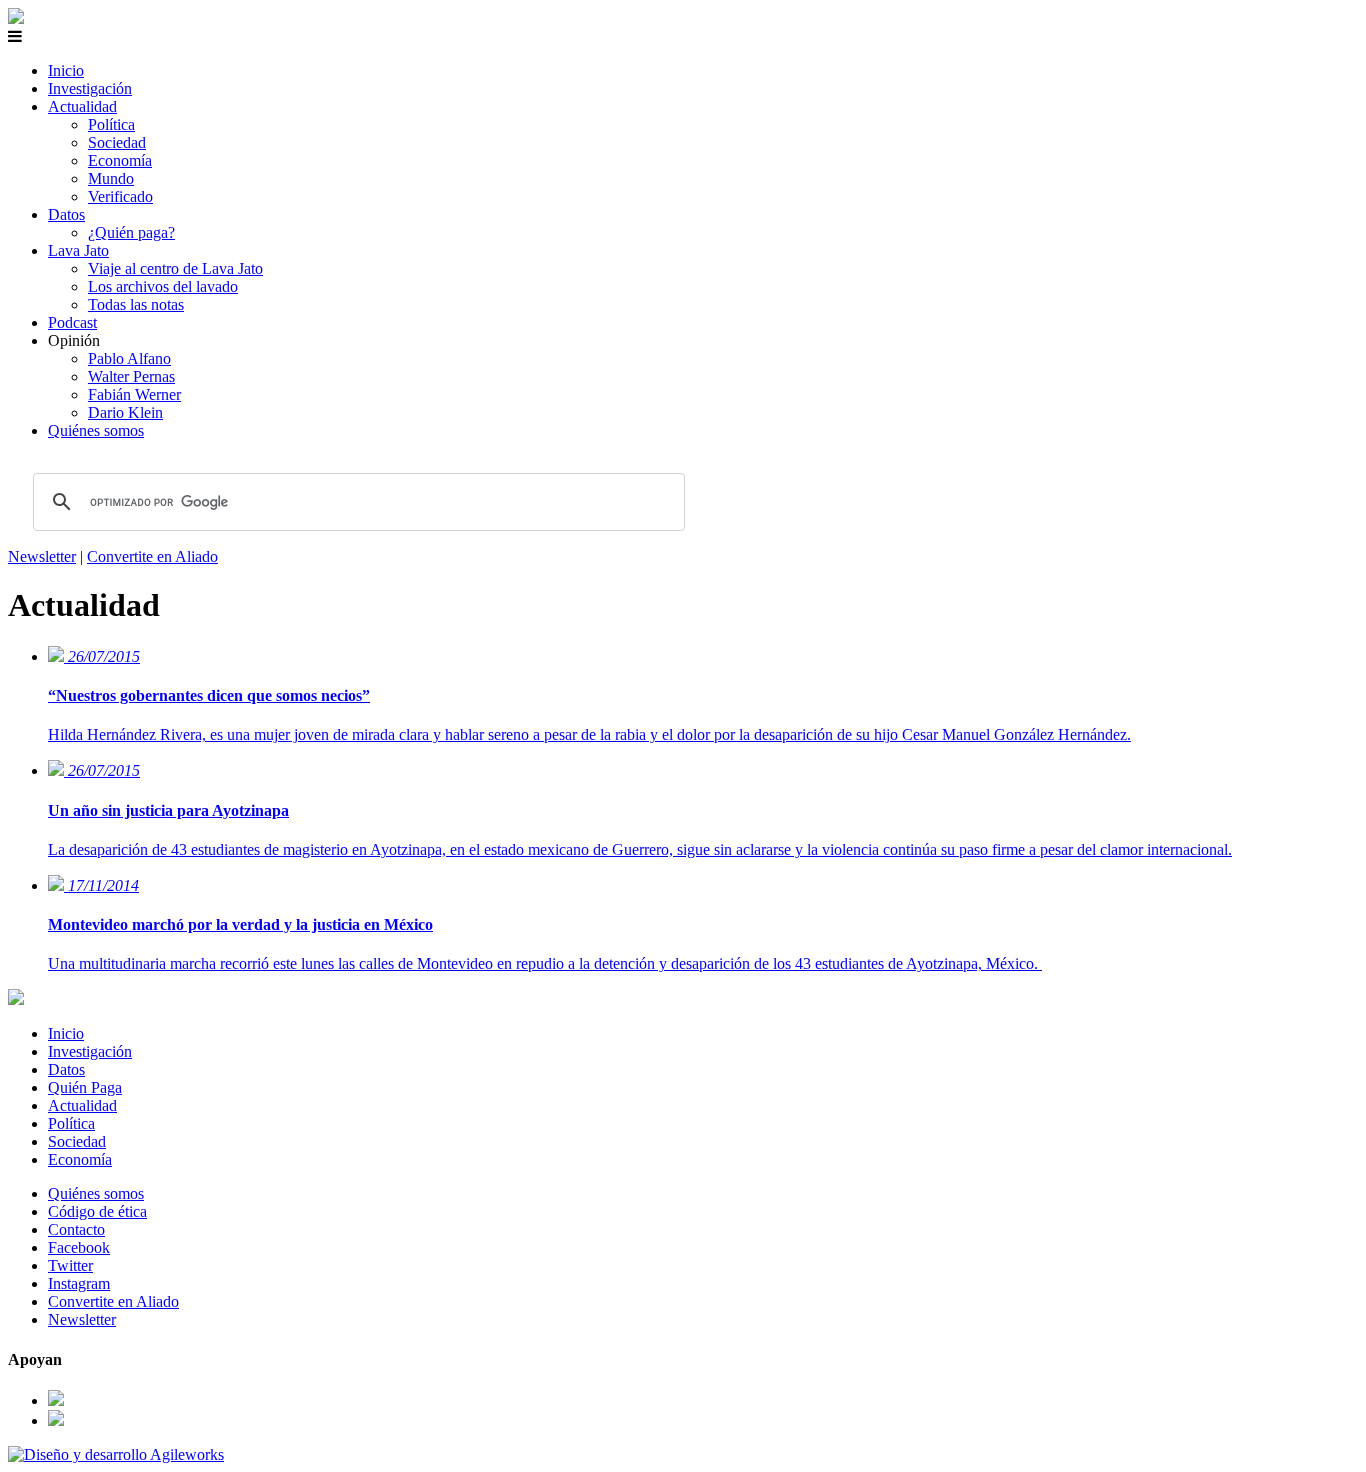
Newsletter (42, 556)
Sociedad (117, 142)
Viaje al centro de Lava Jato (175, 268)
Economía (120, 160)
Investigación (90, 88)
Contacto (76, 1229)
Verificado (120, 196)
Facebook (79, 1247)
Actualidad (82, 106)
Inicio (66, 70)
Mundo (111, 178)
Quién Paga (85, 1087)
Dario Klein (125, 412)
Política (111, 124)
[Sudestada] (16, 18)
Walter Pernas (131, 376)
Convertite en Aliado (152, 556)
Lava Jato (78, 250)
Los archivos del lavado (163, 286)
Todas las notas (136, 304)
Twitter (70, 1265)
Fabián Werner (134, 394)
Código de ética (97, 1211)
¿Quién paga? (131, 232)
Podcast (72, 322)
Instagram (79, 1283)
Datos (66, 214)
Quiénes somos (96, 430)
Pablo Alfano (129, 358)
